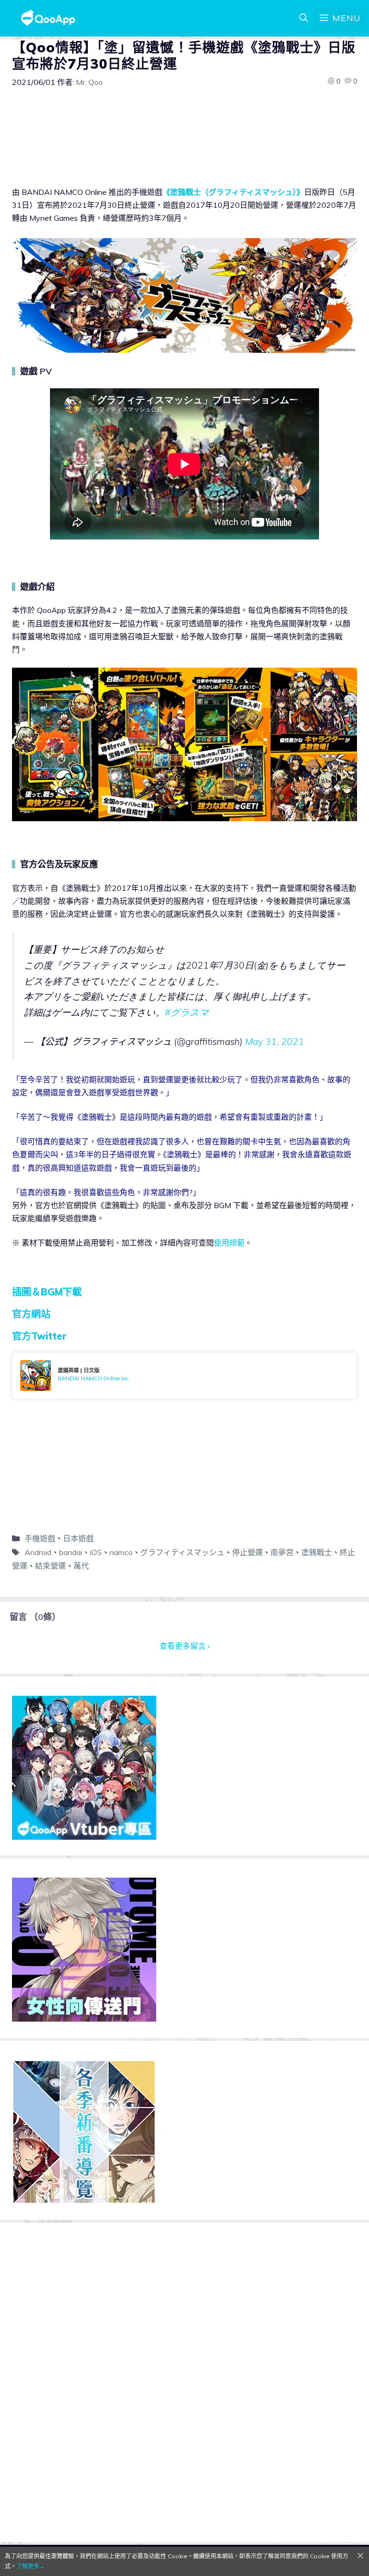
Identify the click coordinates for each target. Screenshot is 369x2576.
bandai (71, 1552)
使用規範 (229, 1243)
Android (38, 1552)
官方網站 (31, 1314)
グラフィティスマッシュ (182, 1552)
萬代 (81, 1566)
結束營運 (50, 1566)
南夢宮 (282, 1552)
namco (121, 1552)
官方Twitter (39, 1336)
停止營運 (247, 1552)
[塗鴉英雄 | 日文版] (184, 1376)
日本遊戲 (78, 1538)
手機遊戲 (40, 1538)
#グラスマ (187, 1012)
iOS (96, 1552)
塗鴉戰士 (317, 1552)
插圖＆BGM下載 (47, 1292)
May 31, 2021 (275, 1042)
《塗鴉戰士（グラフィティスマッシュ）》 (233, 192)
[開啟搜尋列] (304, 18)
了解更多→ (31, 2566)
